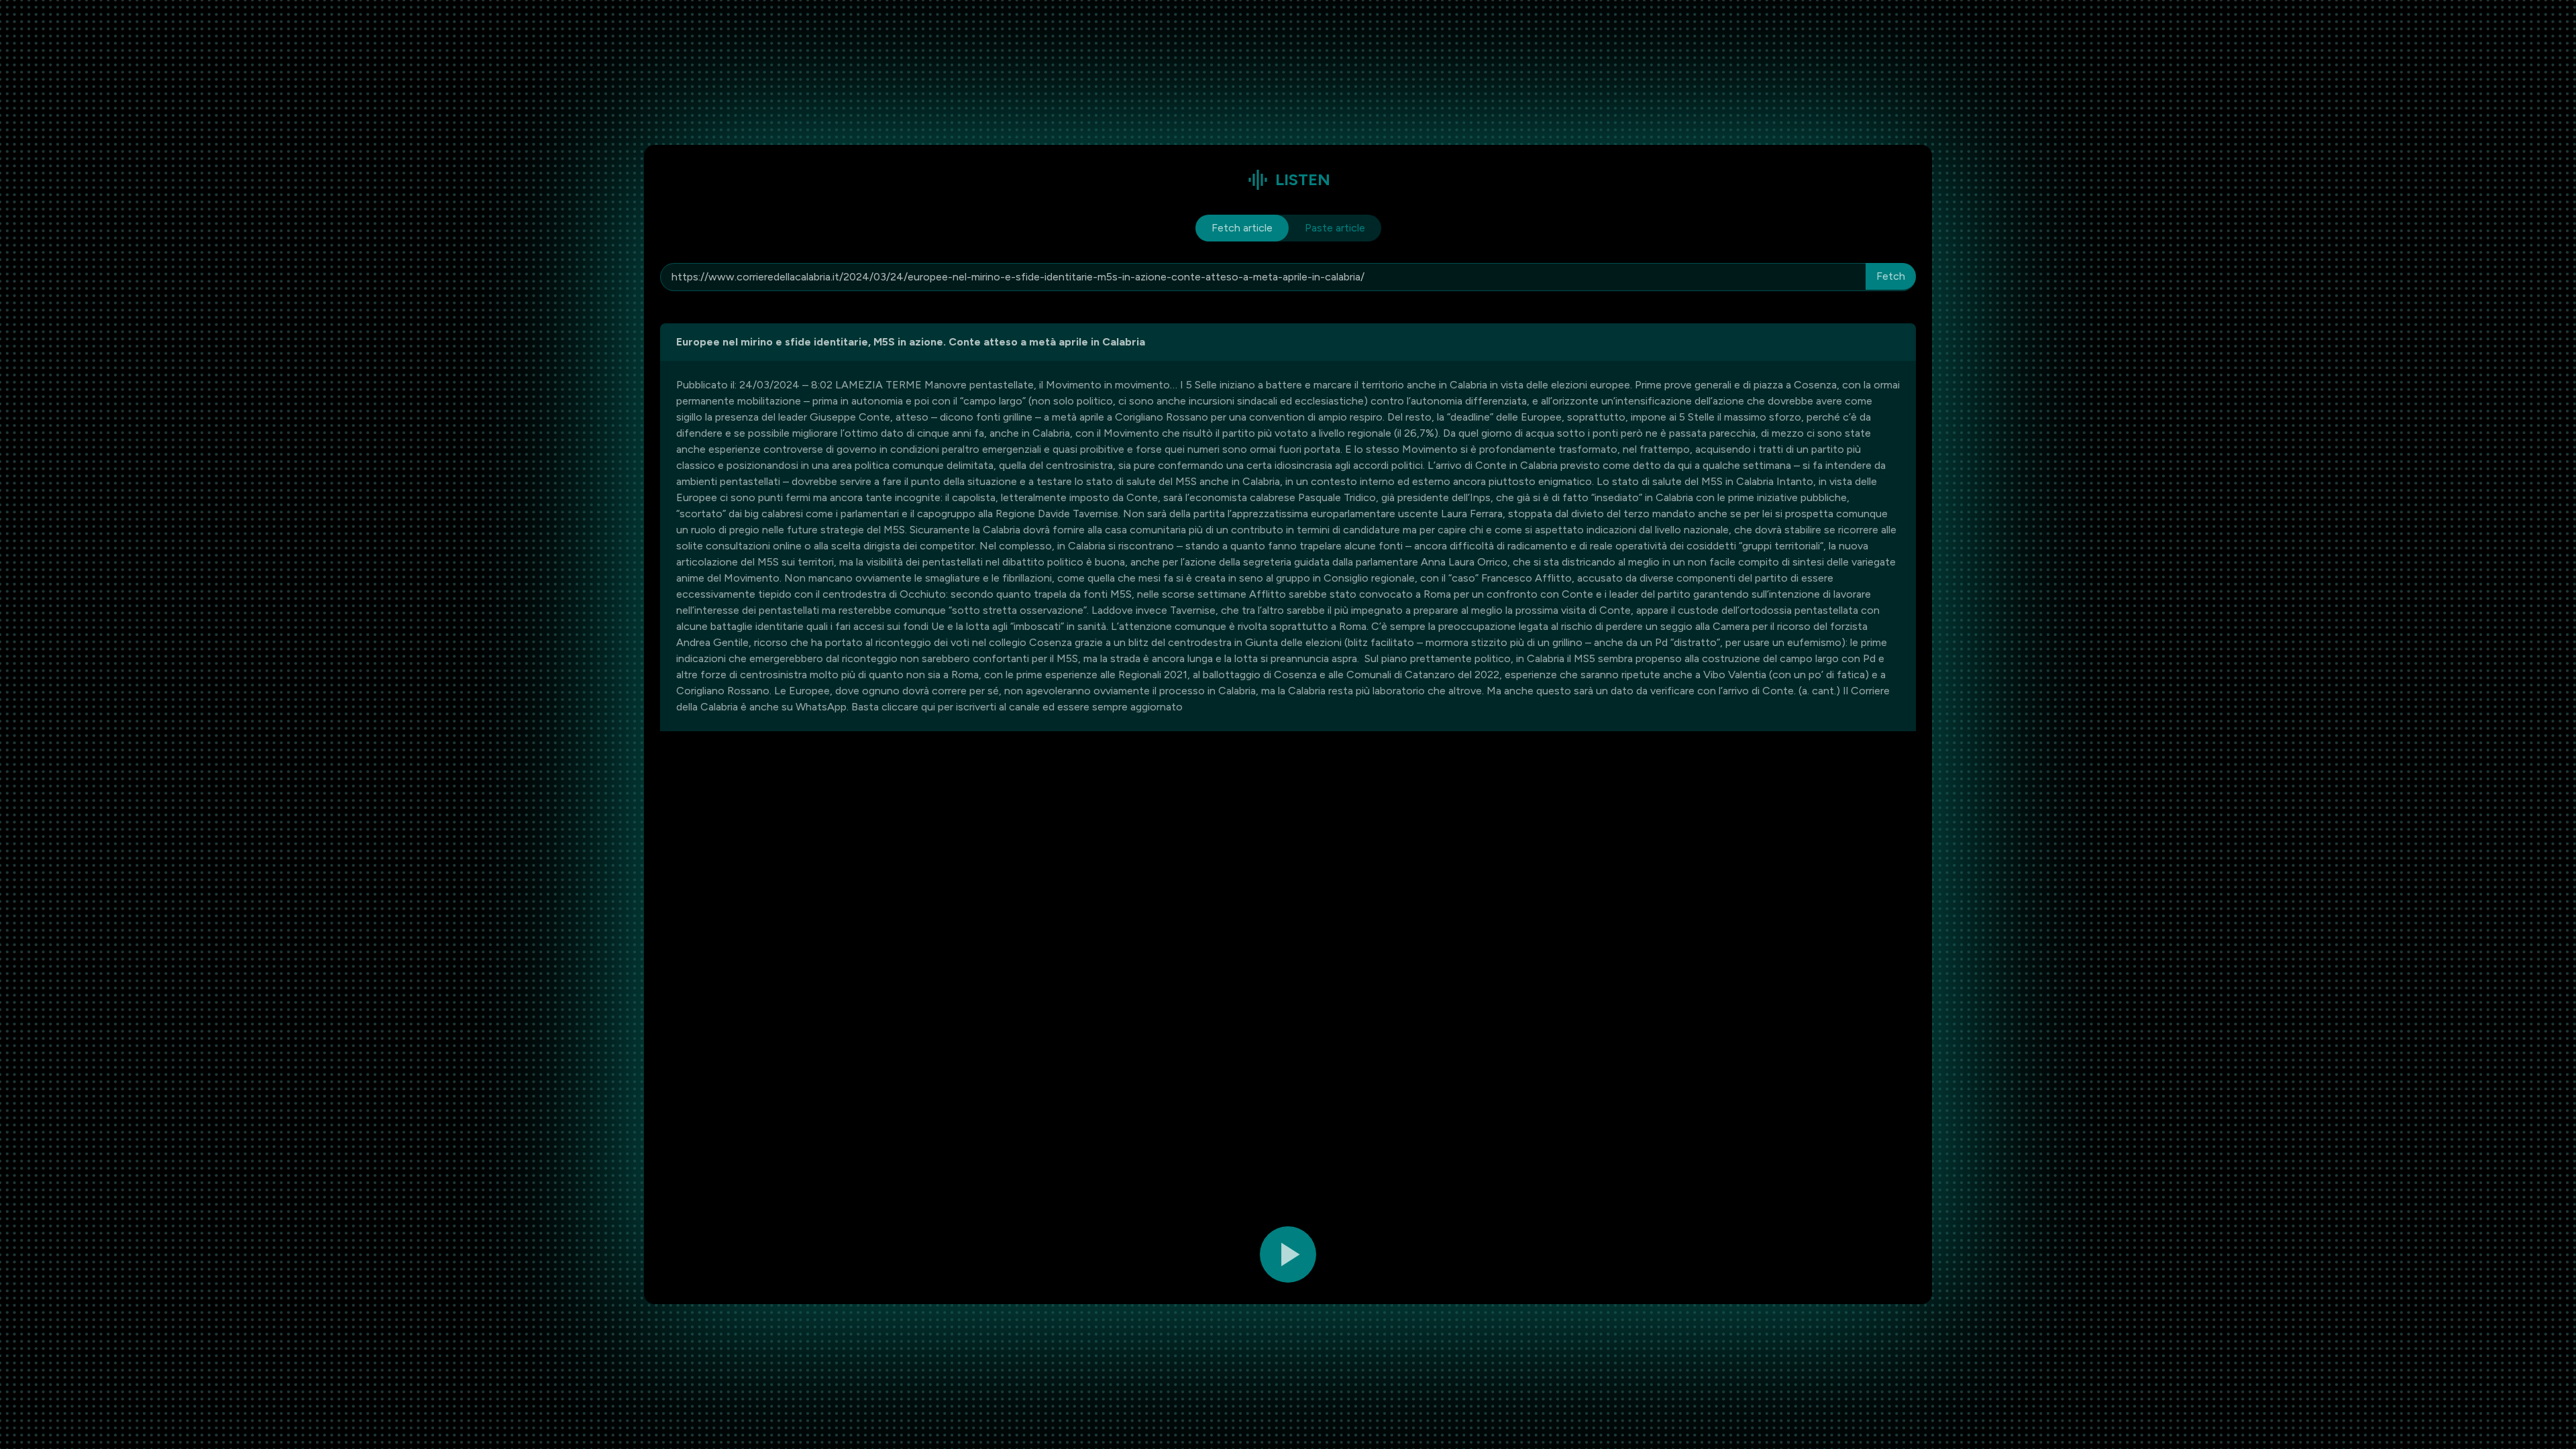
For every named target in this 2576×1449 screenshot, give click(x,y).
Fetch (1891, 276)
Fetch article (1242, 228)
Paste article (1335, 228)
